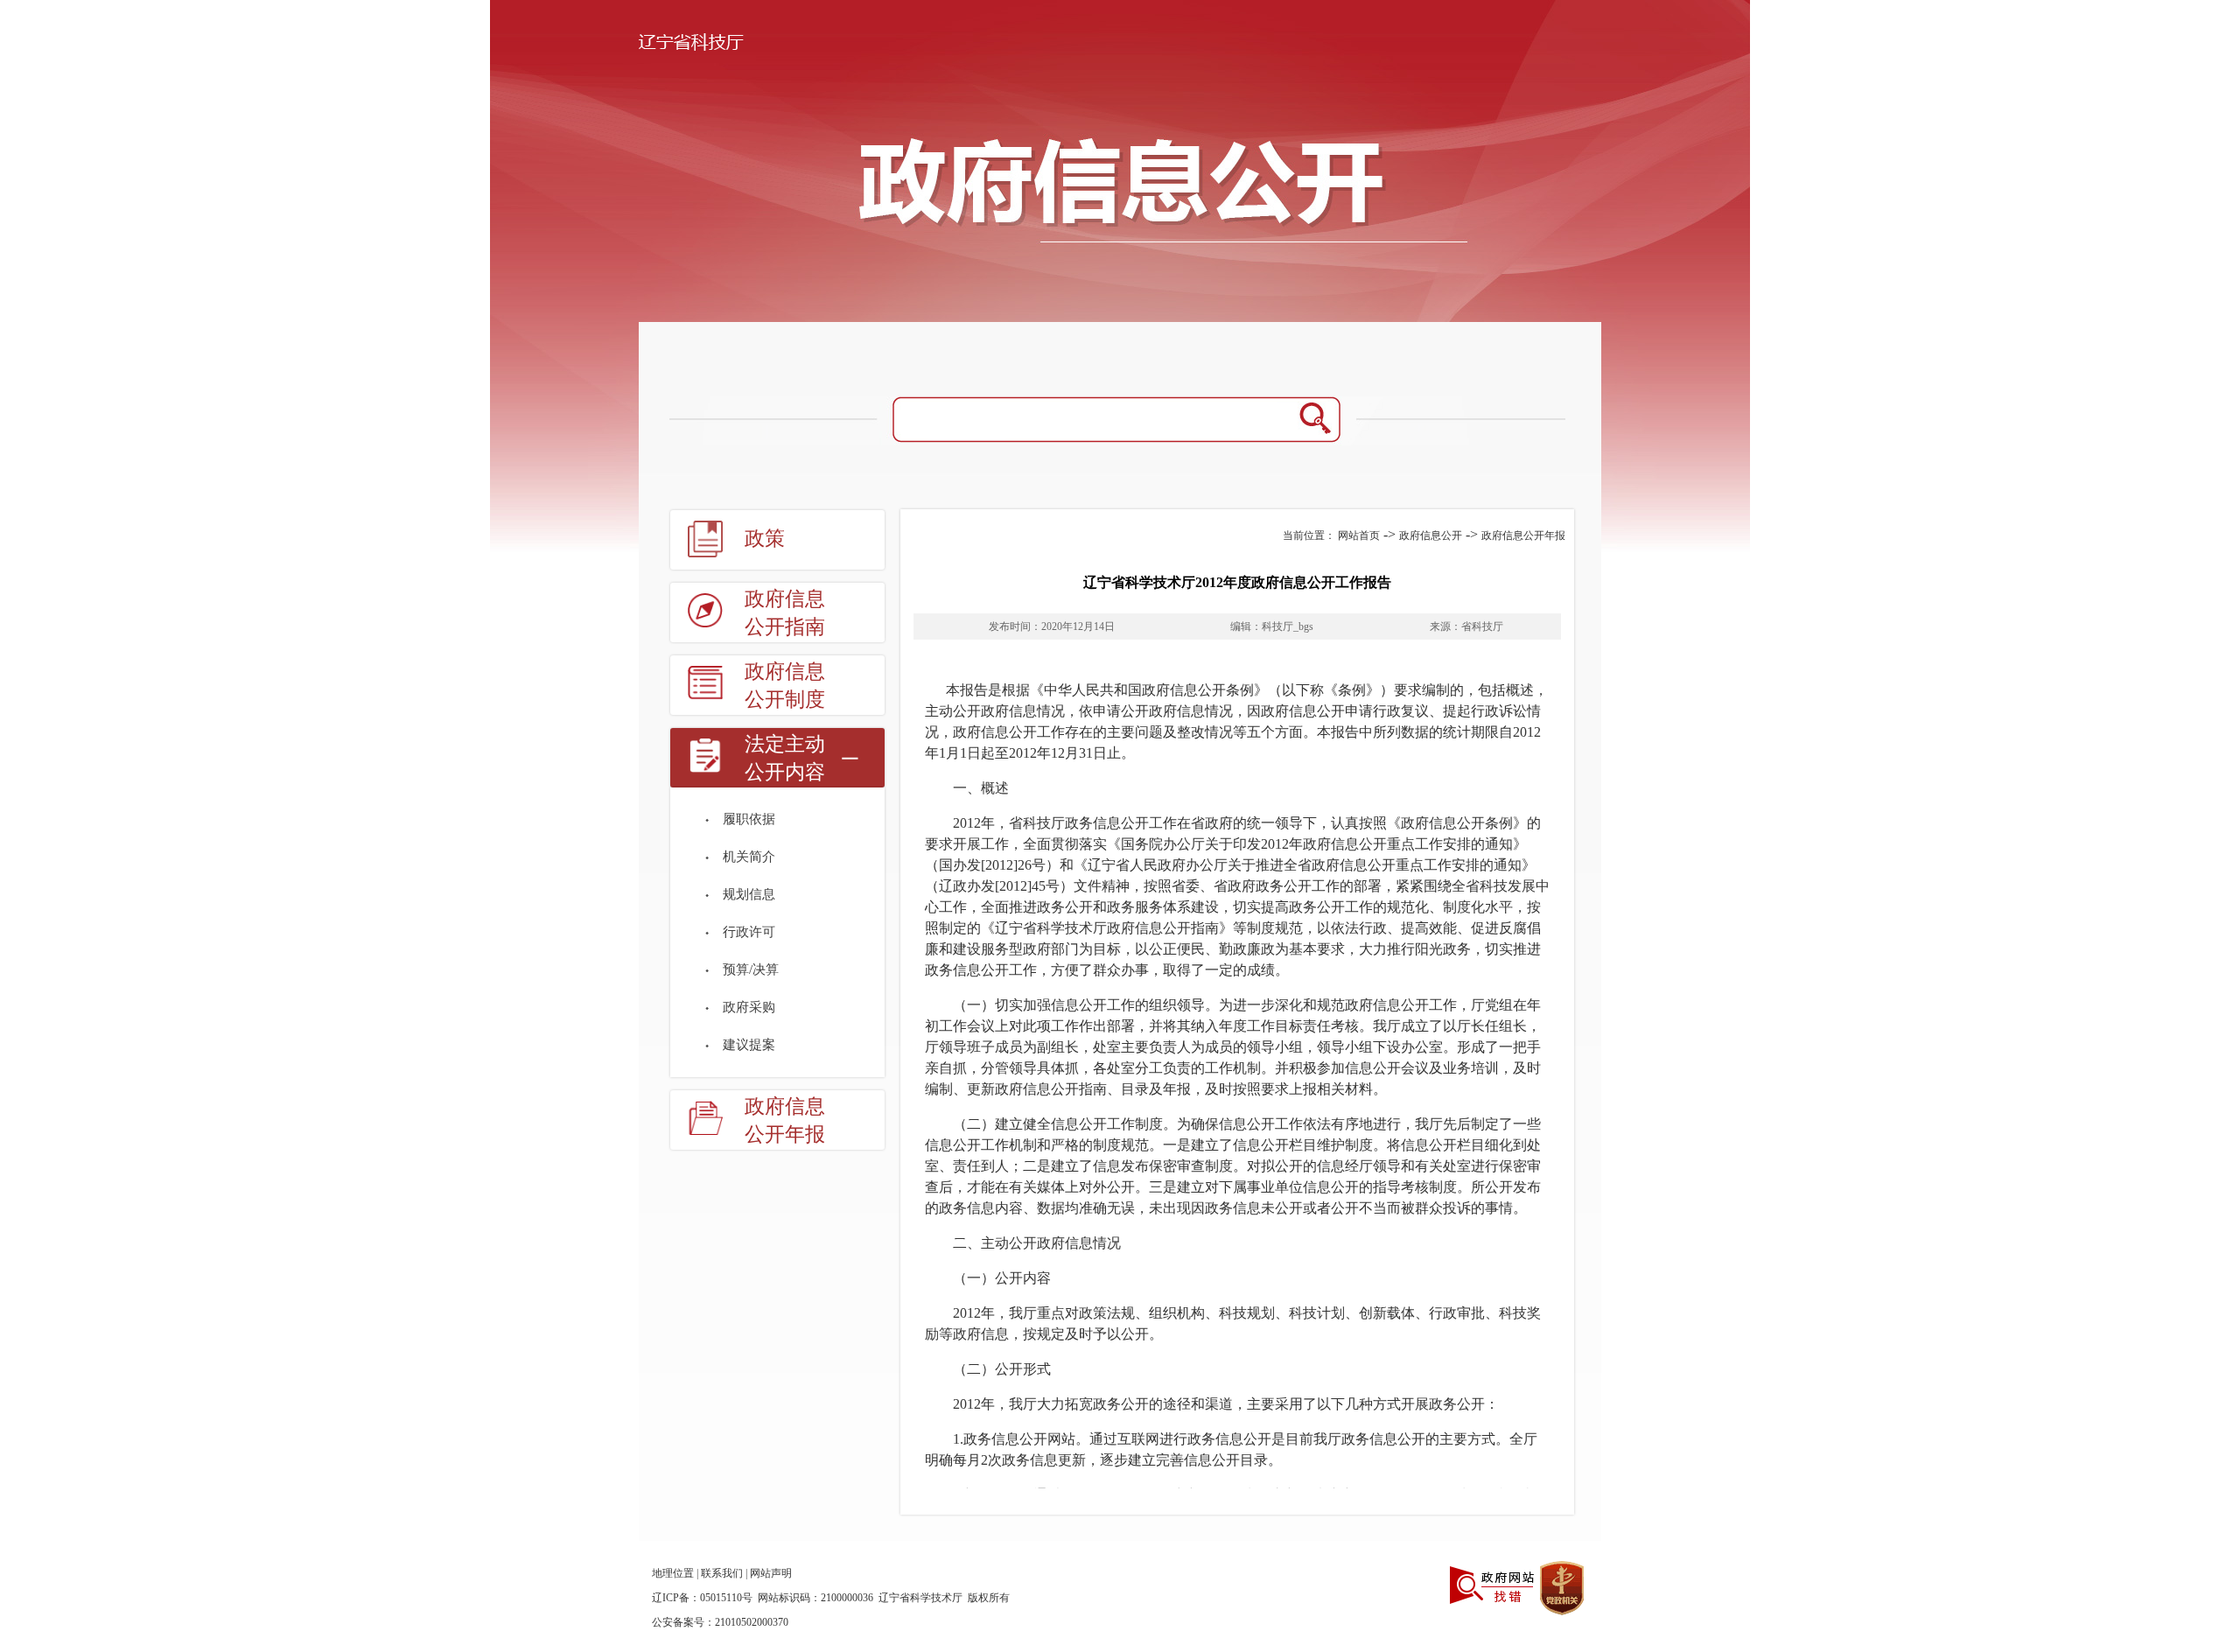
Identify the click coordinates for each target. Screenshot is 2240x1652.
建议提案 (749, 1045)
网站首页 (1359, 535)
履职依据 (749, 819)
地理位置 (673, 1573)
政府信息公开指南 (785, 613)
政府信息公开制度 (785, 686)
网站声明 (771, 1573)
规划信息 (749, 894)
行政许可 (749, 932)
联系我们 (722, 1573)
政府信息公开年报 (785, 1120)
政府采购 (749, 1007)
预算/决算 (751, 969)
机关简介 (749, 857)
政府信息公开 (1431, 535)
